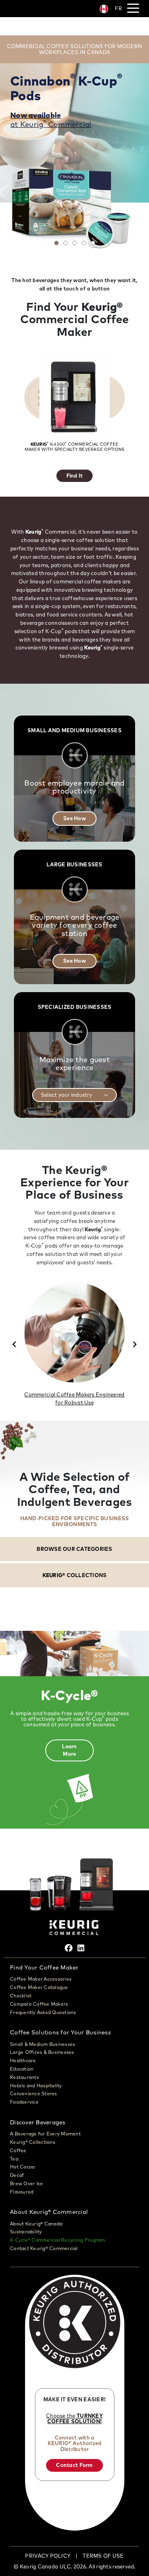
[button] (75, 1095)
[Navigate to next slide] (135, 1344)
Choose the (74, 2418)
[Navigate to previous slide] (14, 1344)
